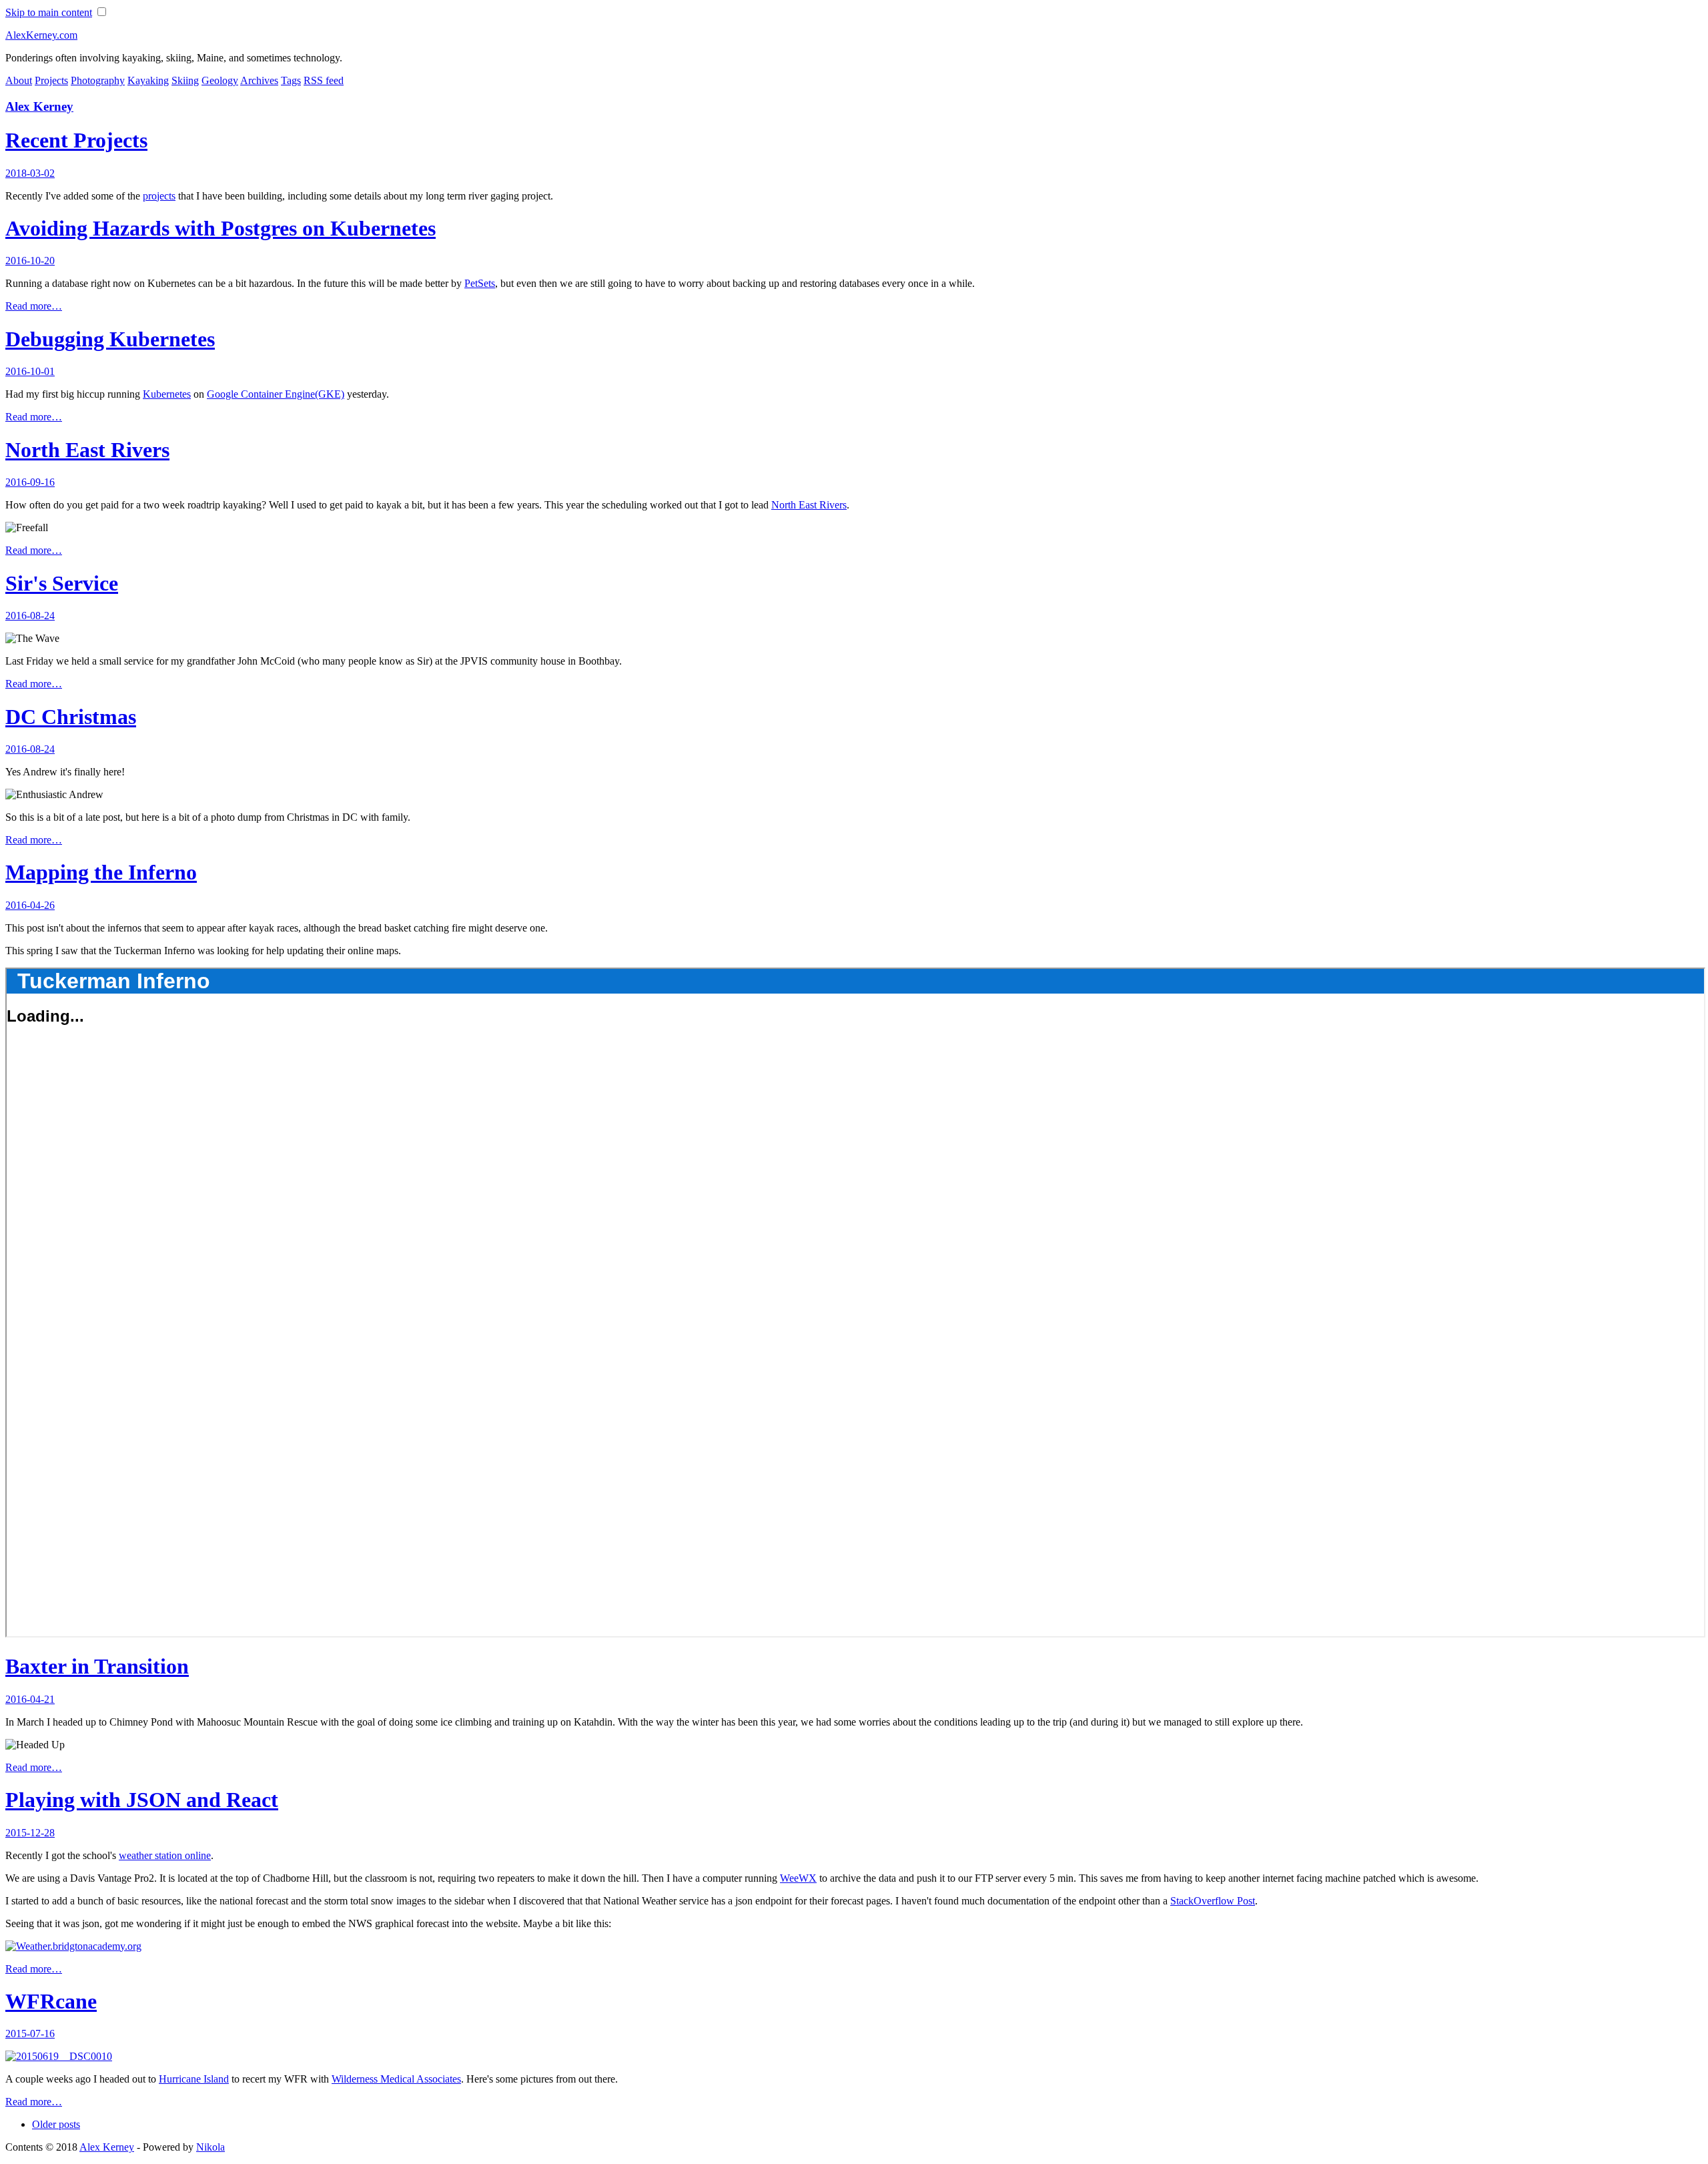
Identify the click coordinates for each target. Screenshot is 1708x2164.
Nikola (210, 2147)
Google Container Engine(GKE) (276, 394)
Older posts (56, 2124)
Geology (220, 80)
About (19, 80)
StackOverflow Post (1213, 1901)
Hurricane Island (194, 2079)
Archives (259, 80)
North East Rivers (87, 450)
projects (159, 196)
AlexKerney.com (41, 35)
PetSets (480, 283)
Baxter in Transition (97, 1666)
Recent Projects (76, 140)
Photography (98, 80)
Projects (51, 80)
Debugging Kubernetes (110, 339)
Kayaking (148, 80)
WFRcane (51, 2001)
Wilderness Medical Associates (396, 2079)
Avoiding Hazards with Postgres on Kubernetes (221, 228)
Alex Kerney (39, 106)
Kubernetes (167, 394)
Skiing (185, 80)
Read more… (34, 306)
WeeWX (798, 1878)
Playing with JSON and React (142, 1800)
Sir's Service (62, 583)
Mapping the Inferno (101, 872)
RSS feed (324, 80)
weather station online (165, 1855)
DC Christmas (71, 717)
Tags (291, 80)
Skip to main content (49, 12)
